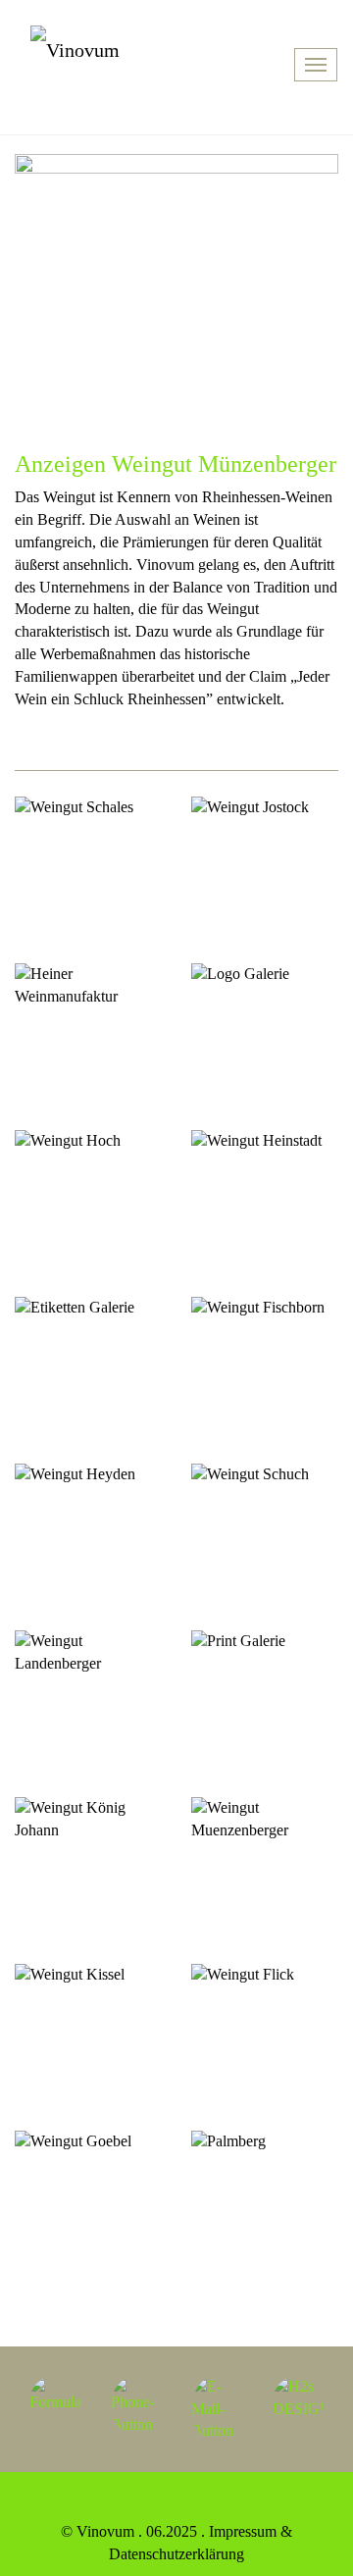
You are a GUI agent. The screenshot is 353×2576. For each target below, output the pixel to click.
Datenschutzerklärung (176, 2554)
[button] (55, 2402)
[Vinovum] (135, 62)
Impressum (243, 2531)
